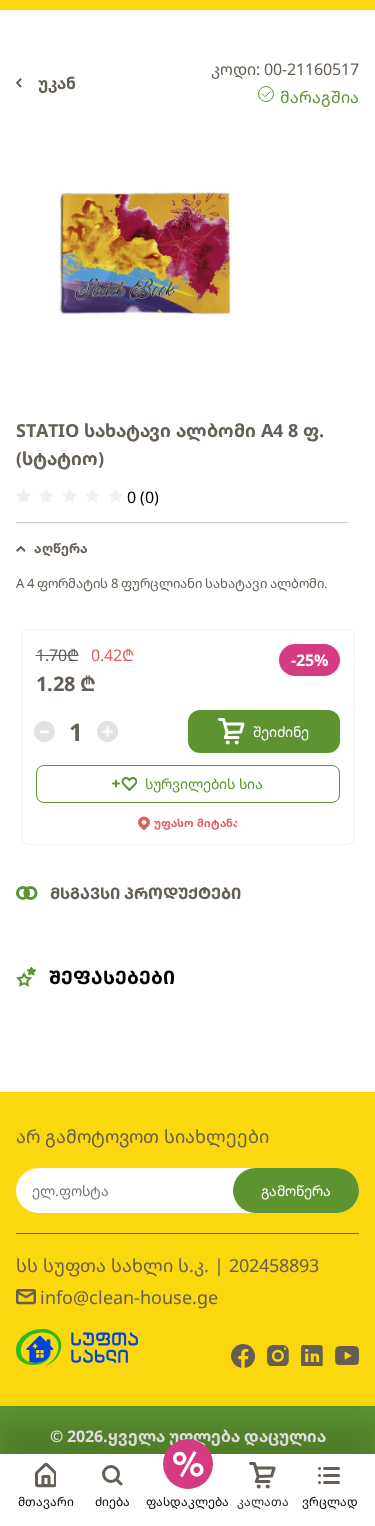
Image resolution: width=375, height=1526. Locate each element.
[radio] (23, 496)
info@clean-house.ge (129, 1297)
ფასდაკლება (187, 1501)
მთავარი (46, 1501)
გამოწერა (296, 1190)
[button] (182, 549)
